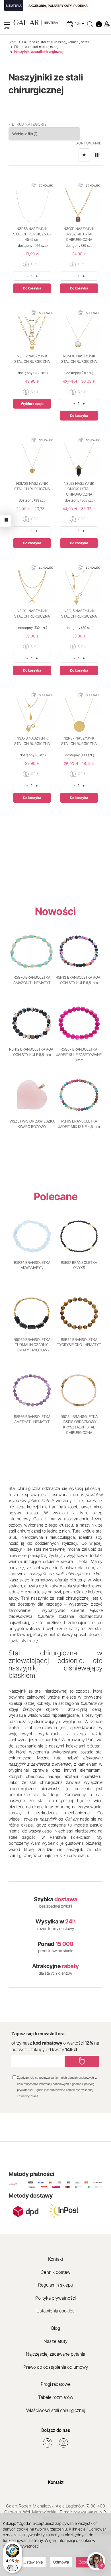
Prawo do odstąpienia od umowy (56, 2367)
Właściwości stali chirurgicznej (56, 2410)
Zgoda (85, 2562)
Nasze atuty (55, 2341)
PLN (78, 24)
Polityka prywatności (55, 2298)
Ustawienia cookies (55, 2311)
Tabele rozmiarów (56, 2397)
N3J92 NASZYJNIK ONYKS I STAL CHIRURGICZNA (79, 489)
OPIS (34, 264)
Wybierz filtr (25, 134)
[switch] (13, 2568)
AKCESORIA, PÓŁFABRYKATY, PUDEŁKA (58, 6)
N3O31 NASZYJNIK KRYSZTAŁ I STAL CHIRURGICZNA (79, 234)
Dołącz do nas (56, 2430)
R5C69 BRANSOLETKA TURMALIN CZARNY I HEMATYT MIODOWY (32, 1345)
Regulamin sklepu (56, 2285)
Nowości (55, 911)
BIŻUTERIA (14, 6)
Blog (56, 2328)
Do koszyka (32, 288)
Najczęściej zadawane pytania (55, 2354)
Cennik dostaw (55, 2272)
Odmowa (61, 2562)
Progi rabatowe (56, 2384)
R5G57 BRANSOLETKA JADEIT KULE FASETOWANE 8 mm (79, 1054)
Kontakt (56, 2259)
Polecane (56, 1196)
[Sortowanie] (84, 155)
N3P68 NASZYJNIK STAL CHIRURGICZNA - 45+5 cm (32, 234)
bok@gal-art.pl (85, 2512)
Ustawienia (33, 2562)
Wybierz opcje (32, 404)
